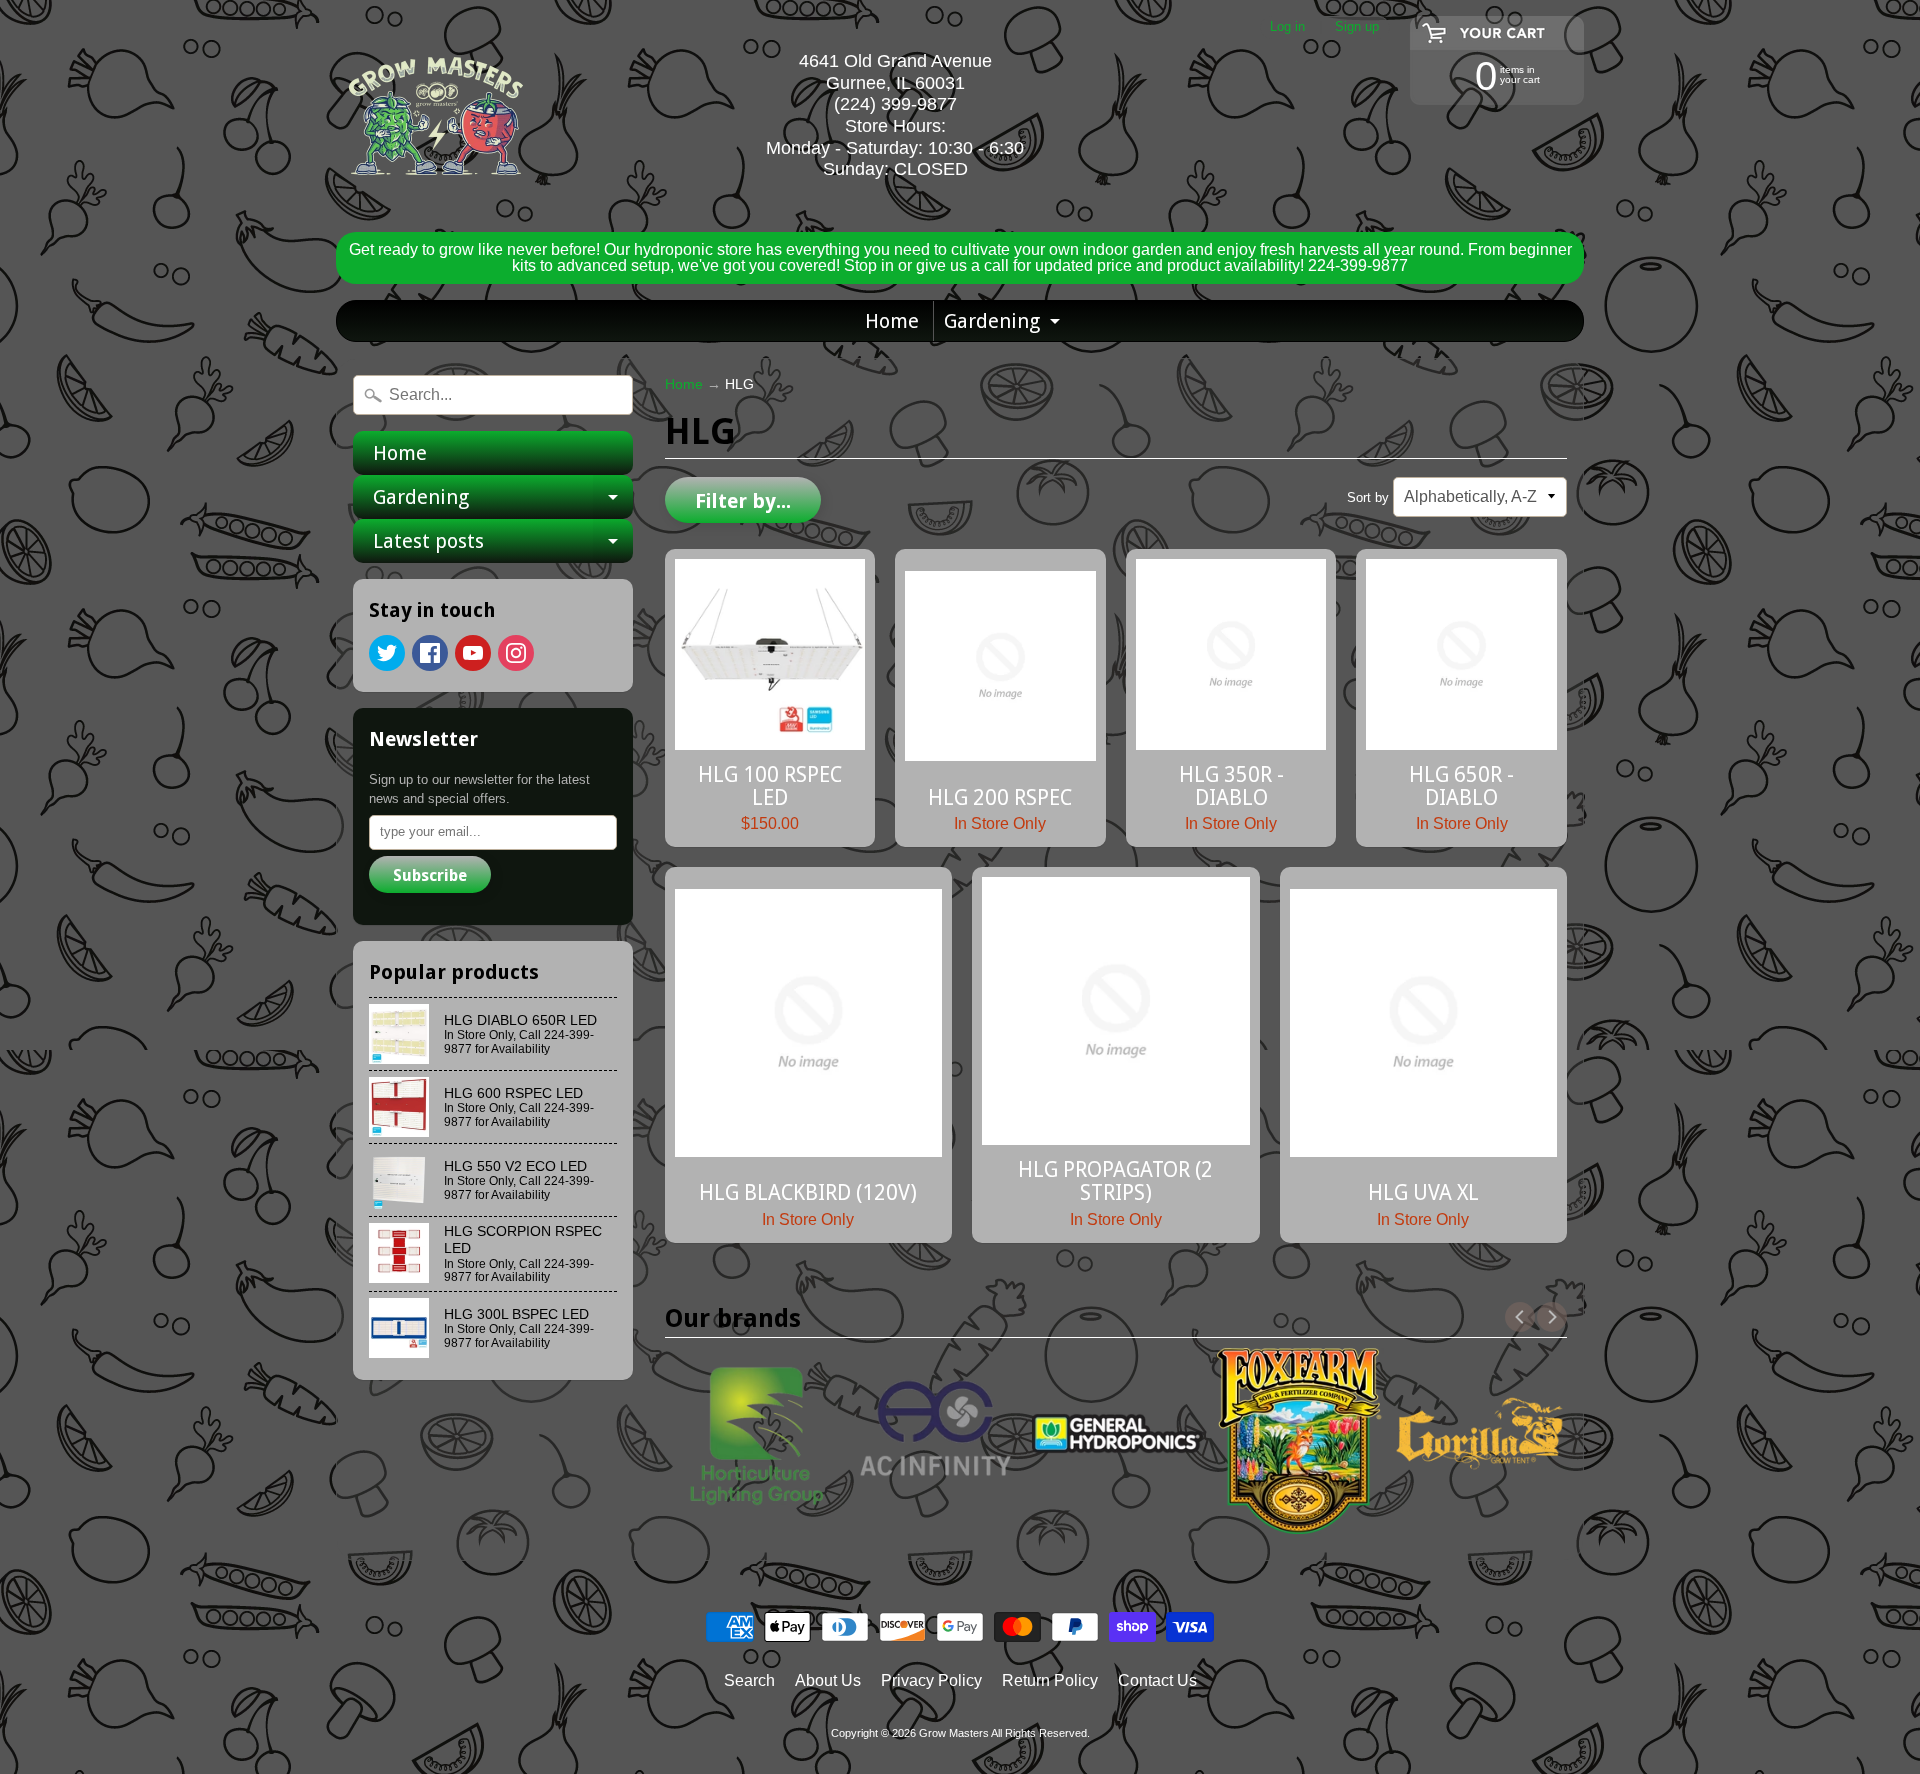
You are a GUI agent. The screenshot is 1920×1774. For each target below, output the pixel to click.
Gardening (1004, 325)
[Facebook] (430, 653)
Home (892, 321)
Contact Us (1157, 1680)
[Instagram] (516, 653)
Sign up (1357, 27)
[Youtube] (473, 653)
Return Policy (1050, 1680)
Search (749, 1680)
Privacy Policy (931, 1680)
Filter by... (743, 501)
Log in (1287, 27)
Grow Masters (954, 1733)
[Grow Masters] (436, 116)
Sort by (1368, 497)
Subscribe (430, 875)
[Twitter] (387, 653)
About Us (828, 1680)
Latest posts (503, 546)
